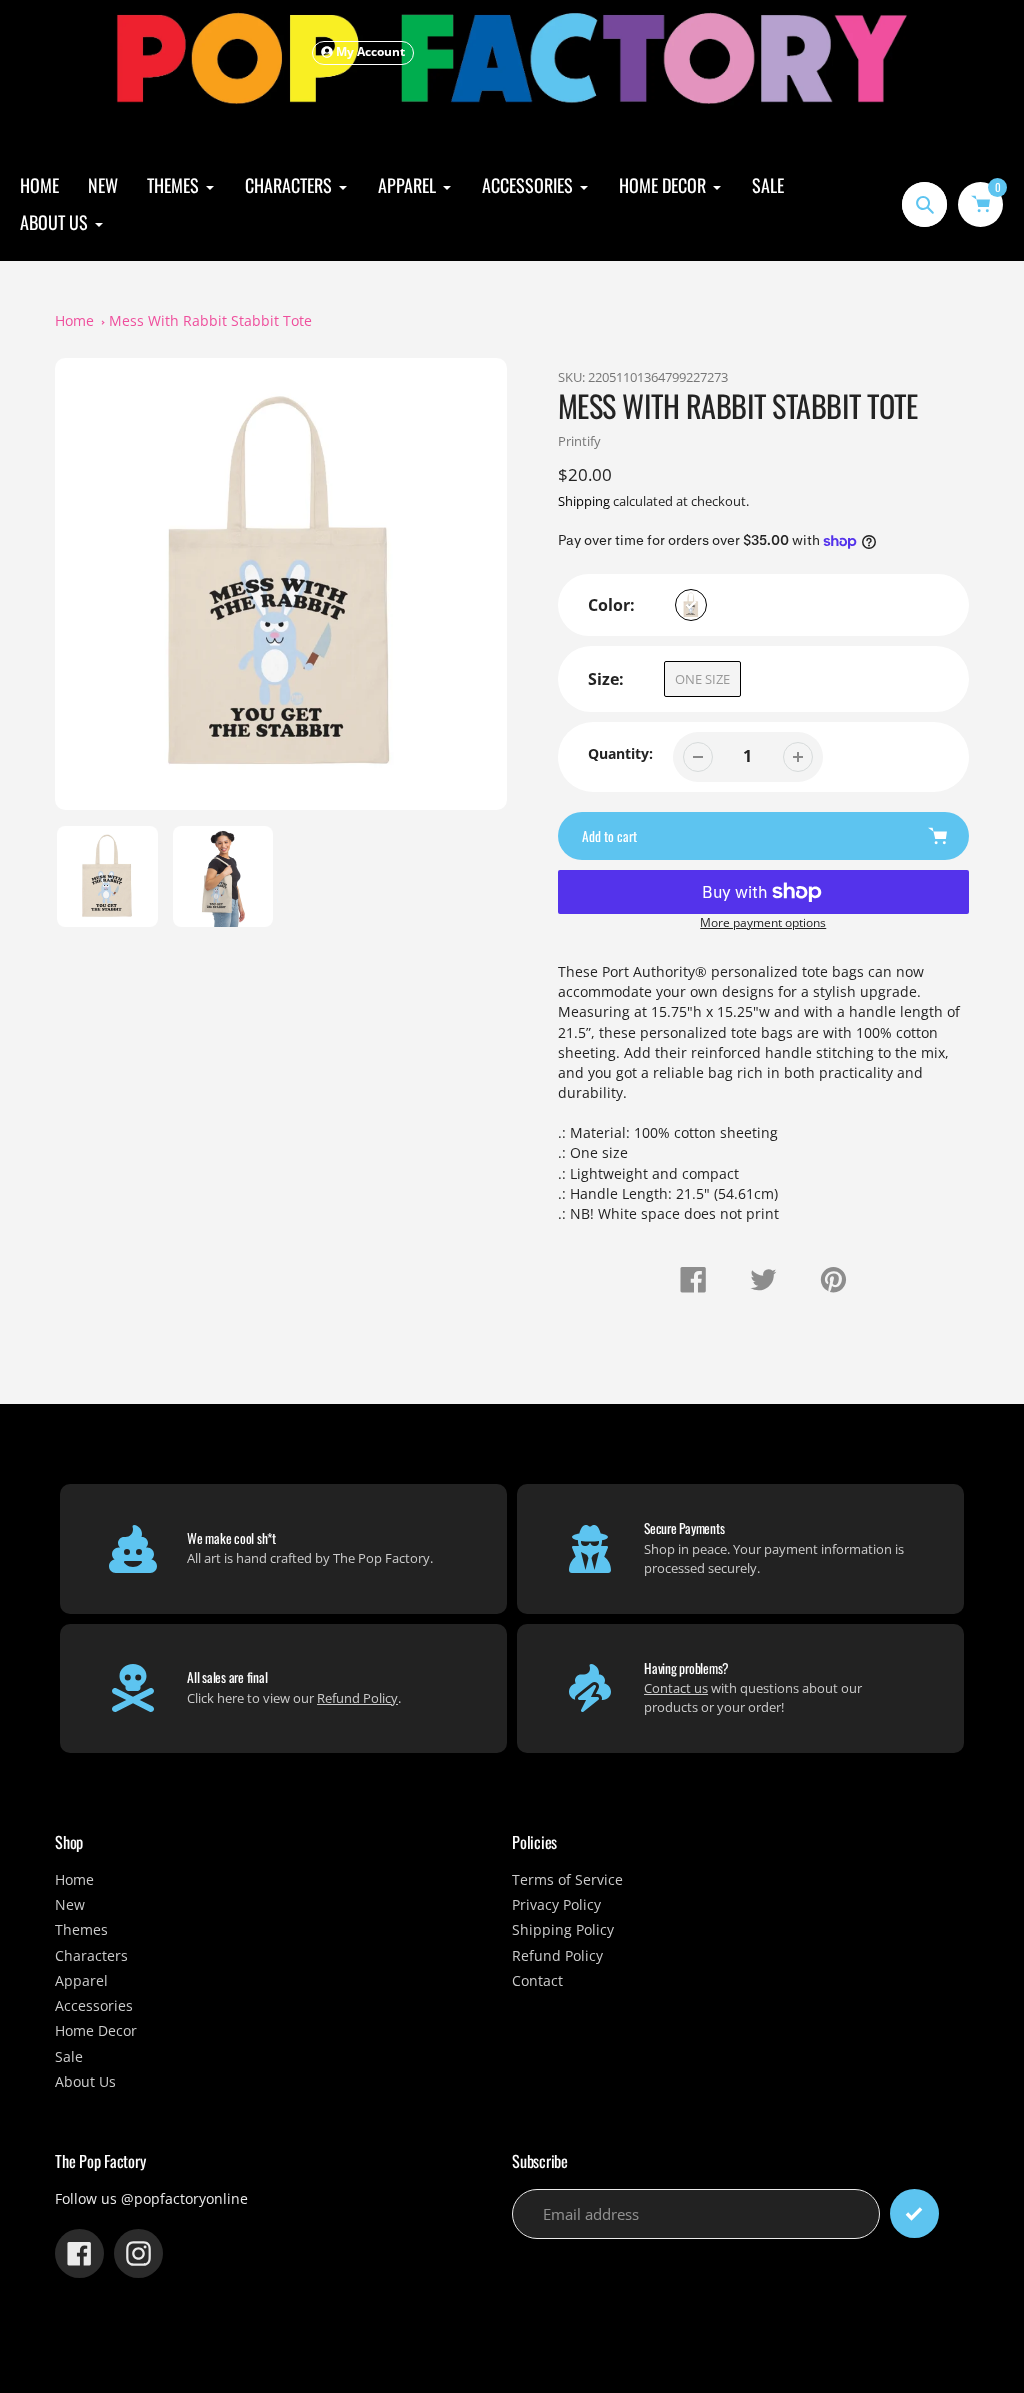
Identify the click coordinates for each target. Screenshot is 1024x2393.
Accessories (94, 2006)
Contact (537, 1981)
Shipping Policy (563, 1930)
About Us (85, 2082)
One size (702, 679)
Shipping (584, 501)
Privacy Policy (556, 1905)
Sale (69, 2057)
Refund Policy (357, 1698)
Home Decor (96, 2031)
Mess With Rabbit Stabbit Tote (210, 321)
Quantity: (620, 754)
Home (74, 321)
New (70, 1905)
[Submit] (914, 2213)
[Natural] (691, 605)
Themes (81, 1930)
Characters (91, 1956)
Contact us (676, 1688)
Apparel (81, 1981)
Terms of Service (567, 1880)
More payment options (763, 922)
